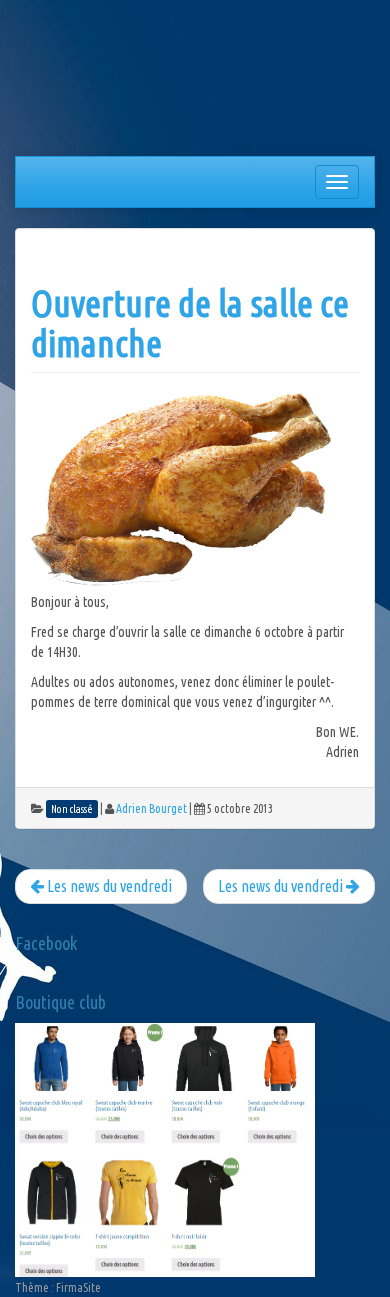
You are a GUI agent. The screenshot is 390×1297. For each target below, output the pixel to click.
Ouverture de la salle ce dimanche (190, 323)
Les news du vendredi (282, 886)
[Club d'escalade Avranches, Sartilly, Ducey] (90, 82)
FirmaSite (78, 1287)
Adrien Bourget (151, 808)
